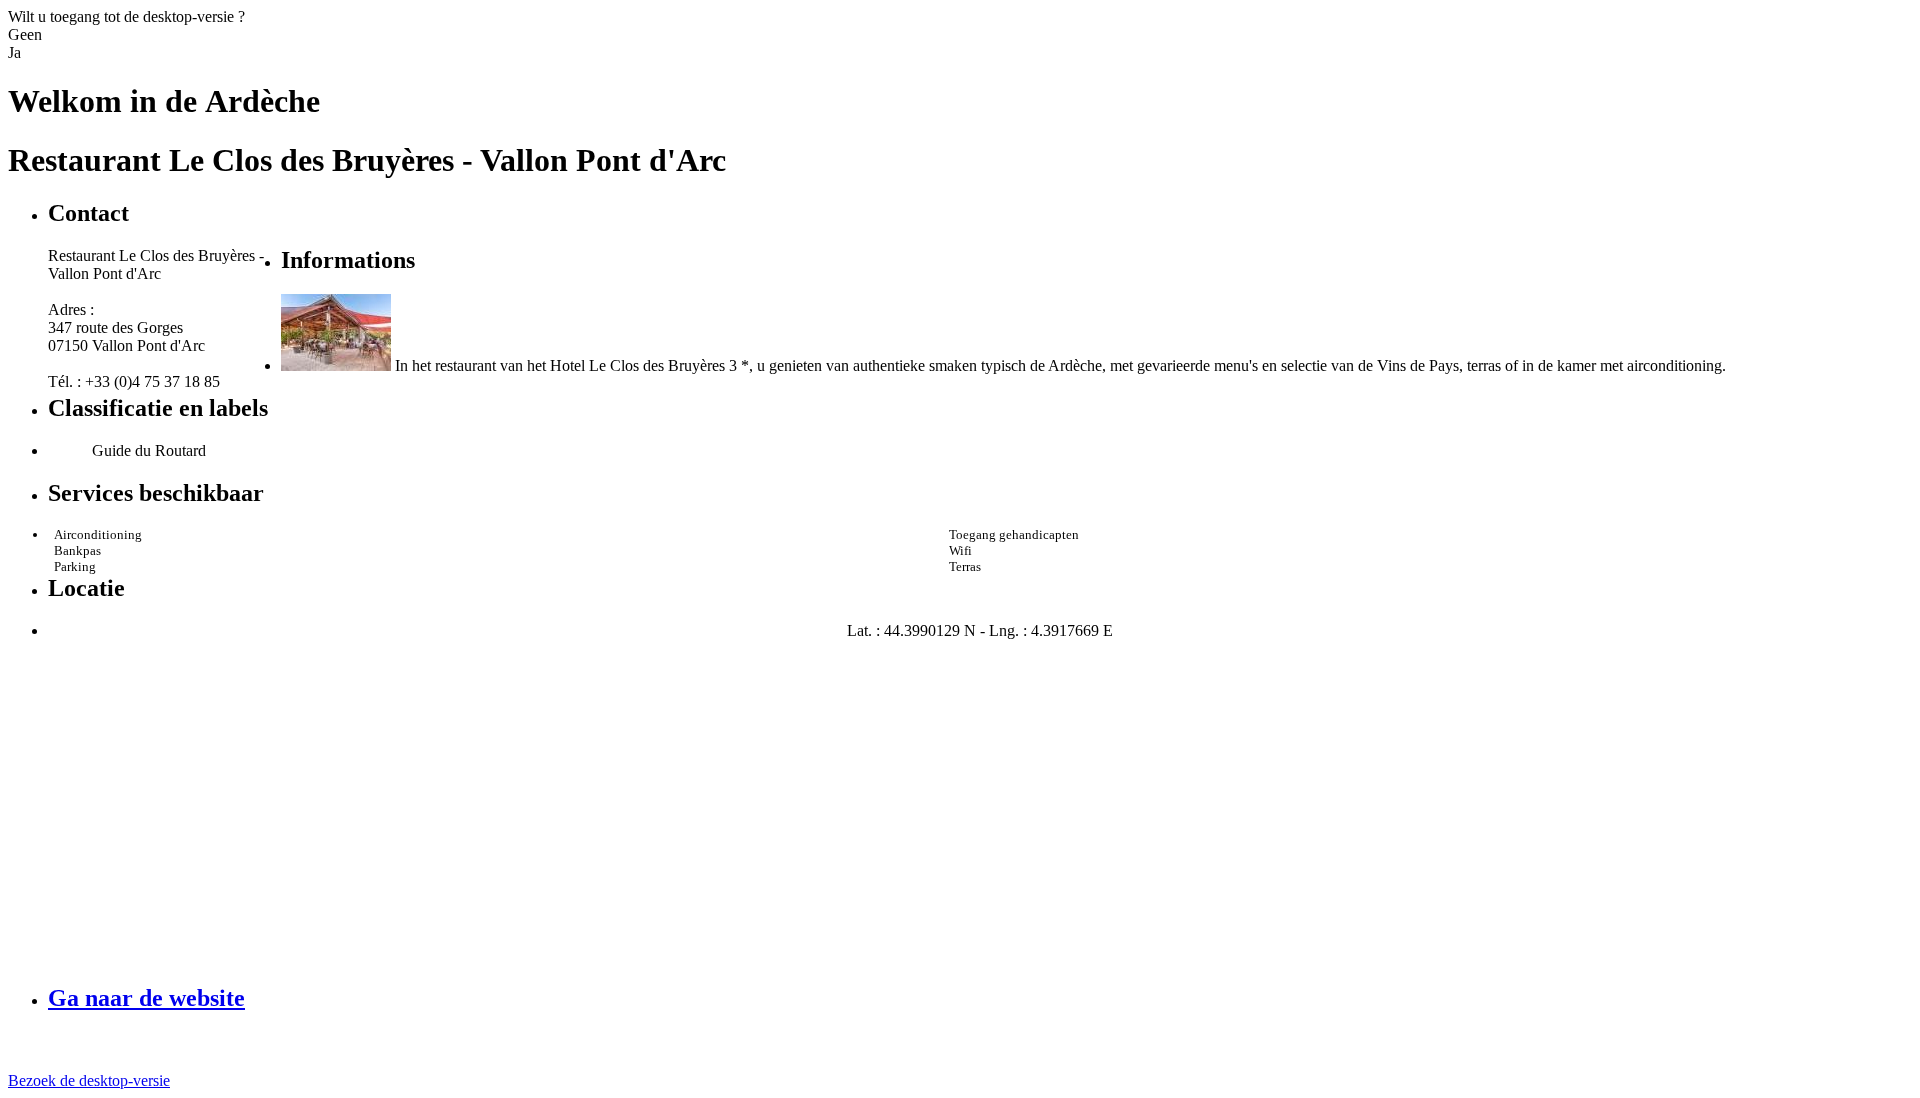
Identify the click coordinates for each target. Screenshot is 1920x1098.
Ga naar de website (146, 998)
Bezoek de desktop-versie (89, 1080)
